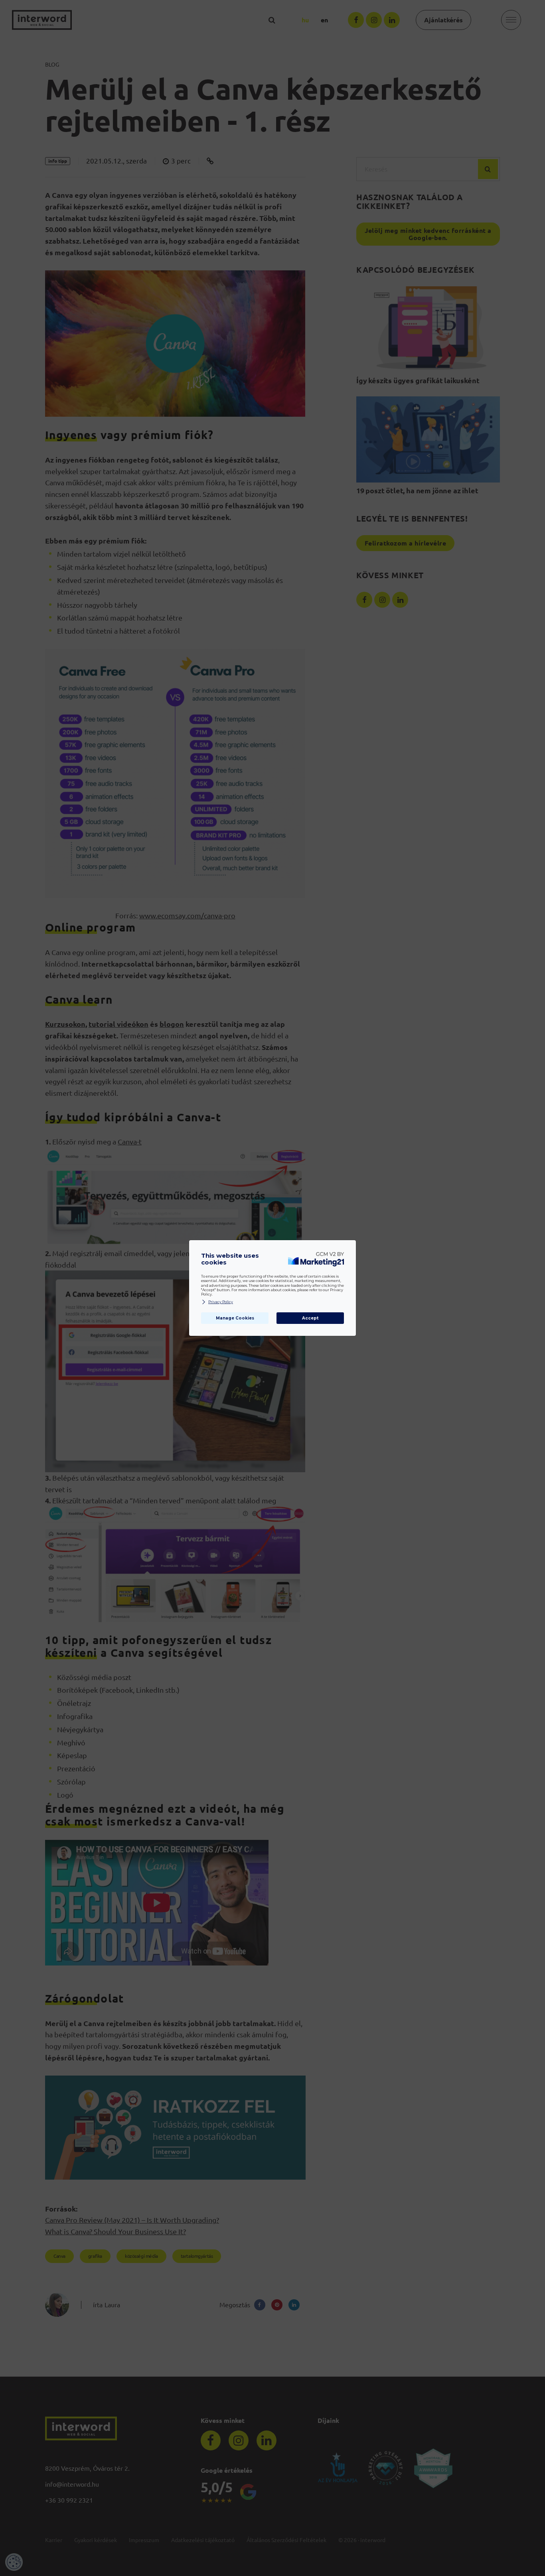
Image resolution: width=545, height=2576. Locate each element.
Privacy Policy (221, 1302)
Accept (310, 1318)
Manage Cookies (235, 1318)
